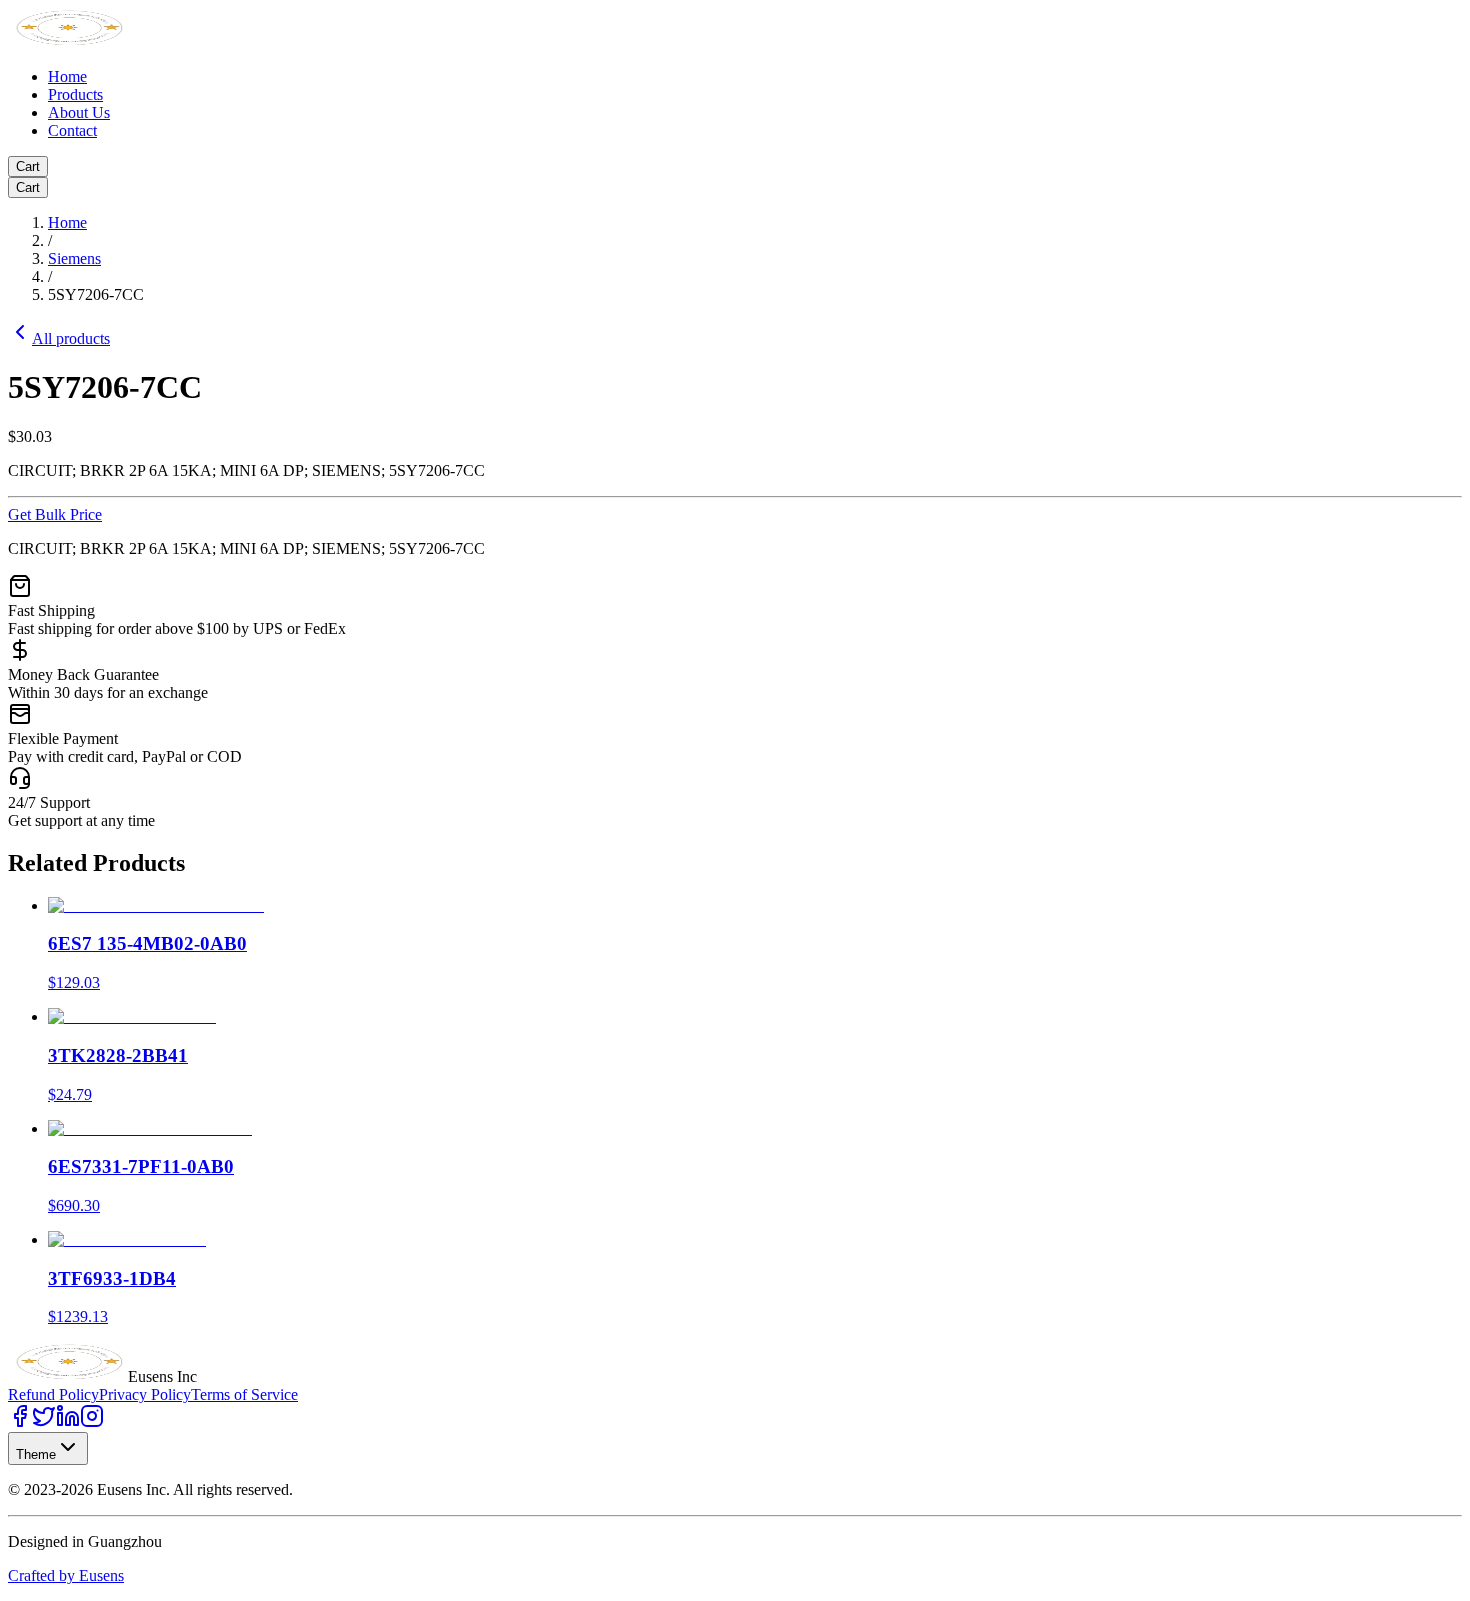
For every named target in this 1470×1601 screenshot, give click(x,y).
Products (75, 94)
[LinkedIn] (68, 1422)
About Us (79, 112)
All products (71, 338)
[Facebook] (20, 1422)
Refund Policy (53, 1394)
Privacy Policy (145, 1394)
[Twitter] (44, 1422)
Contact (72, 130)
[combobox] (48, 1448)
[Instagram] (92, 1422)
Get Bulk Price (55, 514)
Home (67, 76)
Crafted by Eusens (66, 1575)
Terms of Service (244, 1394)
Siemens (74, 258)
